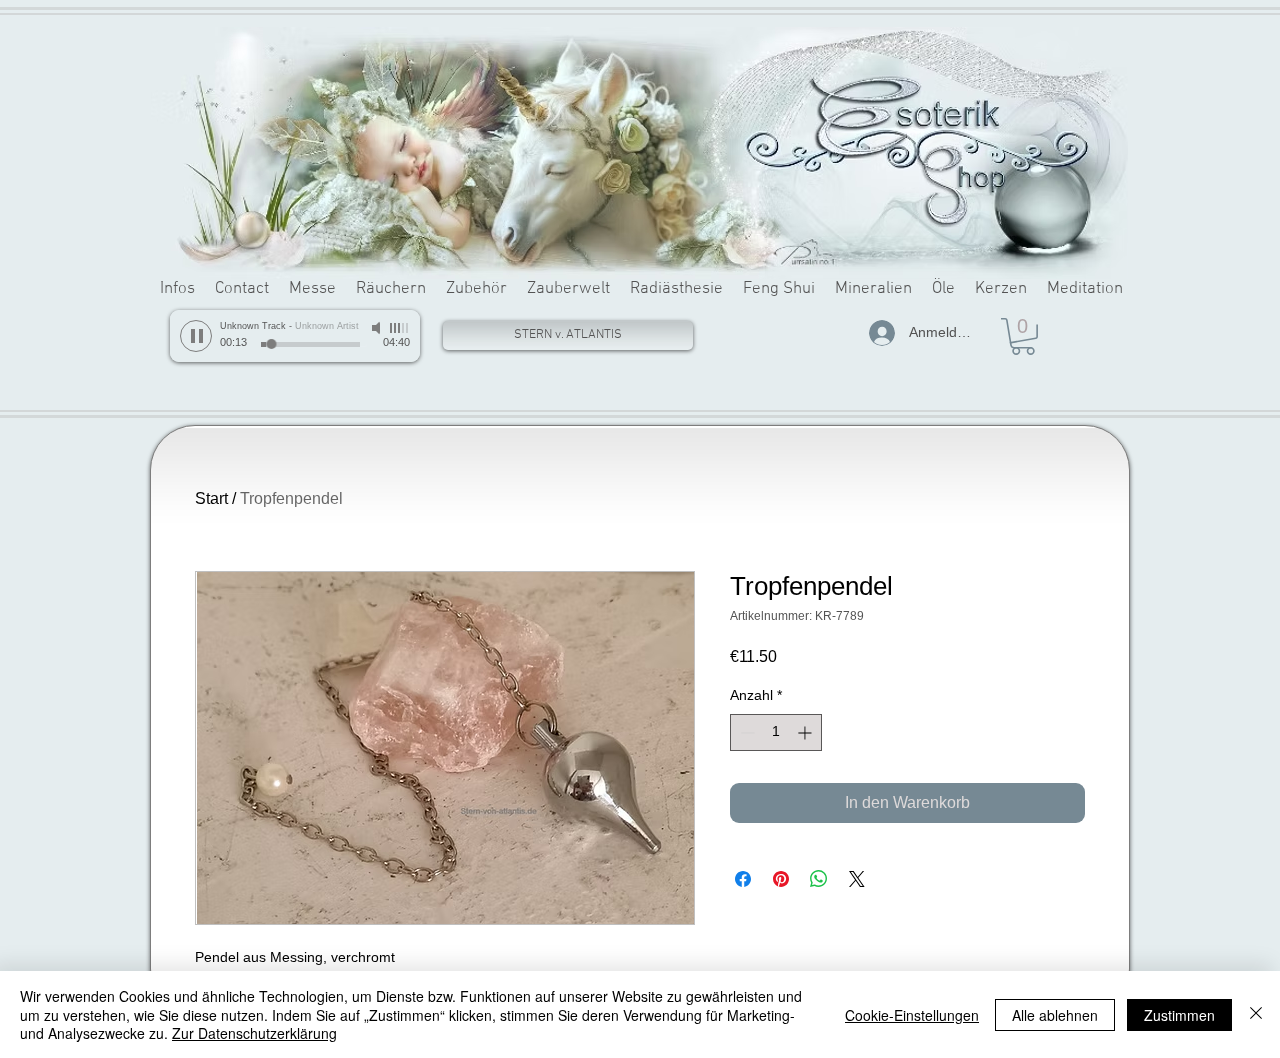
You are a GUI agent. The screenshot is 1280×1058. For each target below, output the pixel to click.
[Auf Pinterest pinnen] (781, 879)
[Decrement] (745, 732)
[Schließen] (1256, 1014)
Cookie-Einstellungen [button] (912, 1015)
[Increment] (806, 732)
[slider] (400, 328)
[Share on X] (857, 879)
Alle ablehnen (1055, 1015)
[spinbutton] (776, 732)
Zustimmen (1179, 1015)
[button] (1023, 336)
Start (211, 498)
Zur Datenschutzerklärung (254, 1033)
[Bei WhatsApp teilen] (819, 879)
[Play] (196, 336)
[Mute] (378, 328)
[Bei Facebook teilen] (743, 879)
